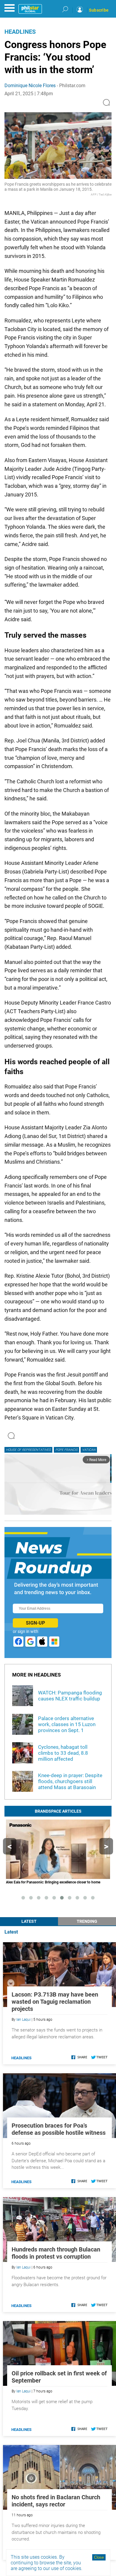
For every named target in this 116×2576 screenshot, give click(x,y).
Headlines (20, 32)
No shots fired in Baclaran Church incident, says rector (56, 2501)
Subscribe (99, 10)
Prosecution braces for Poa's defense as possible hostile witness (59, 2129)
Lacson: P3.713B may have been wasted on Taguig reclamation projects (55, 2002)
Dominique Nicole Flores (30, 86)
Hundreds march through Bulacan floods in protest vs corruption (56, 2253)
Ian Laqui (23, 2020)
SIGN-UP (35, 1623)
